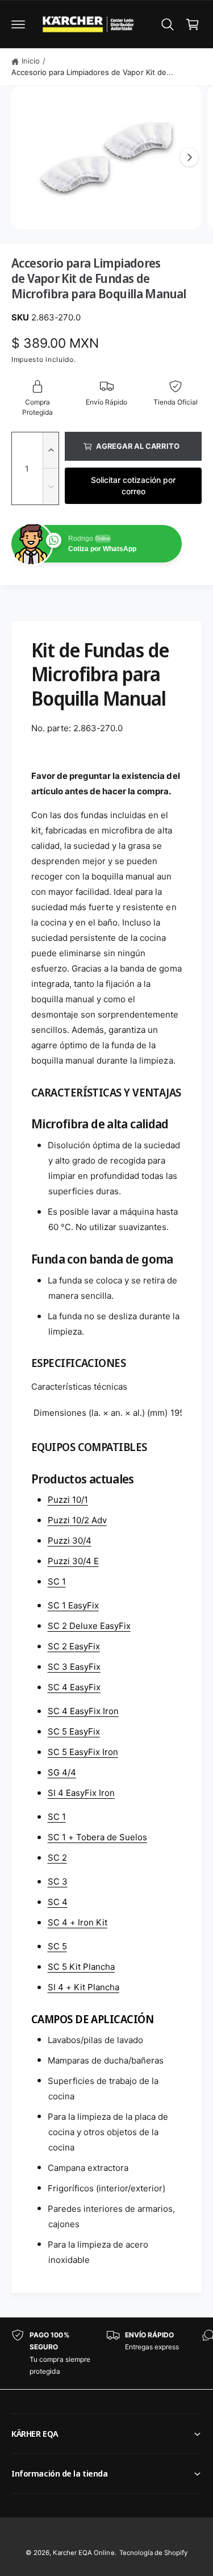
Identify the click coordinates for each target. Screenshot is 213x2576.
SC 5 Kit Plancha (81, 1967)
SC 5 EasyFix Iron (83, 1752)
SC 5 (57, 1946)
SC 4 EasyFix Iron (83, 1711)
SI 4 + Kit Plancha (83, 1987)
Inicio (31, 61)
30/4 (70, 1541)
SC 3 (58, 1881)
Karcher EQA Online (83, 2553)
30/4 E (73, 1561)
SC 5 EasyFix (74, 1731)
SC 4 (58, 1902)
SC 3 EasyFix (74, 1667)
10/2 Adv (77, 1520)
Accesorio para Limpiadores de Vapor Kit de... (92, 72)
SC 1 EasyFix (73, 1605)
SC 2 (57, 1858)
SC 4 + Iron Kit (78, 1922)
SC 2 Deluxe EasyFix (89, 1626)
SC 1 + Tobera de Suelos (97, 1837)
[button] (18, 24)
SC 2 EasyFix (74, 1646)
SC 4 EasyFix (74, 1687)
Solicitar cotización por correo (133, 485)
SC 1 (57, 1581)
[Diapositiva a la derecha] (189, 157)
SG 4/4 (62, 1772)
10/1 (68, 1500)
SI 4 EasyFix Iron (81, 1793)
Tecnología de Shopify (153, 2553)
